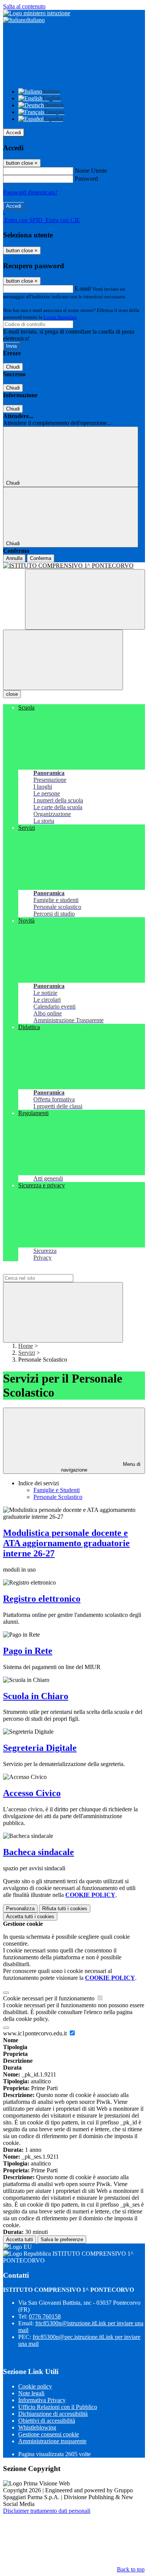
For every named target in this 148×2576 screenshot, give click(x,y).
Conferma (41, 558)
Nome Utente (91, 171)
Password (86, 179)
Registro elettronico (42, 1599)
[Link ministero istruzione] (37, 13)
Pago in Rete (28, 1651)
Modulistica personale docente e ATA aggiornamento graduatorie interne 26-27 (66, 1543)
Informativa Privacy (42, 2400)
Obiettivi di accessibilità (47, 2421)
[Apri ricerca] (85, 599)
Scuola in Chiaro (36, 1696)
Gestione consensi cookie (49, 2434)
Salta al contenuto (24, 6)
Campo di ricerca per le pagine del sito (49, 1270)
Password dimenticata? (30, 192)
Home (26, 1346)
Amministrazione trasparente (52, 2441)
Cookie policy (35, 2386)
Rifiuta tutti (65, 1909)
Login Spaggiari (60, 317)
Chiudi (13, 367)
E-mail (83, 289)
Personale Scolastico (58, 1497)
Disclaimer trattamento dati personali (47, 2511)
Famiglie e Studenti (57, 1490)
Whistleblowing (37, 2427)
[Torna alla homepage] (74, 566)
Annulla (14, 558)
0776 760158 (45, 2316)
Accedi (14, 133)
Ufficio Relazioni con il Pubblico (58, 2407)
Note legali (31, 2393)
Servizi (27, 1353)
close (12, 694)
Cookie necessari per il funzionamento (50, 1998)
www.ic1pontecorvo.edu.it (36, 2033)
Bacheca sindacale (39, 1852)
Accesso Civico (32, 1793)
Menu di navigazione (101, 1467)
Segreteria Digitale (40, 1748)
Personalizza (20, 1909)
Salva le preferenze (62, 2239)
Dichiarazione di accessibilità (53, 2414)
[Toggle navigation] (63, 660)
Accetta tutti (30, 1916)
